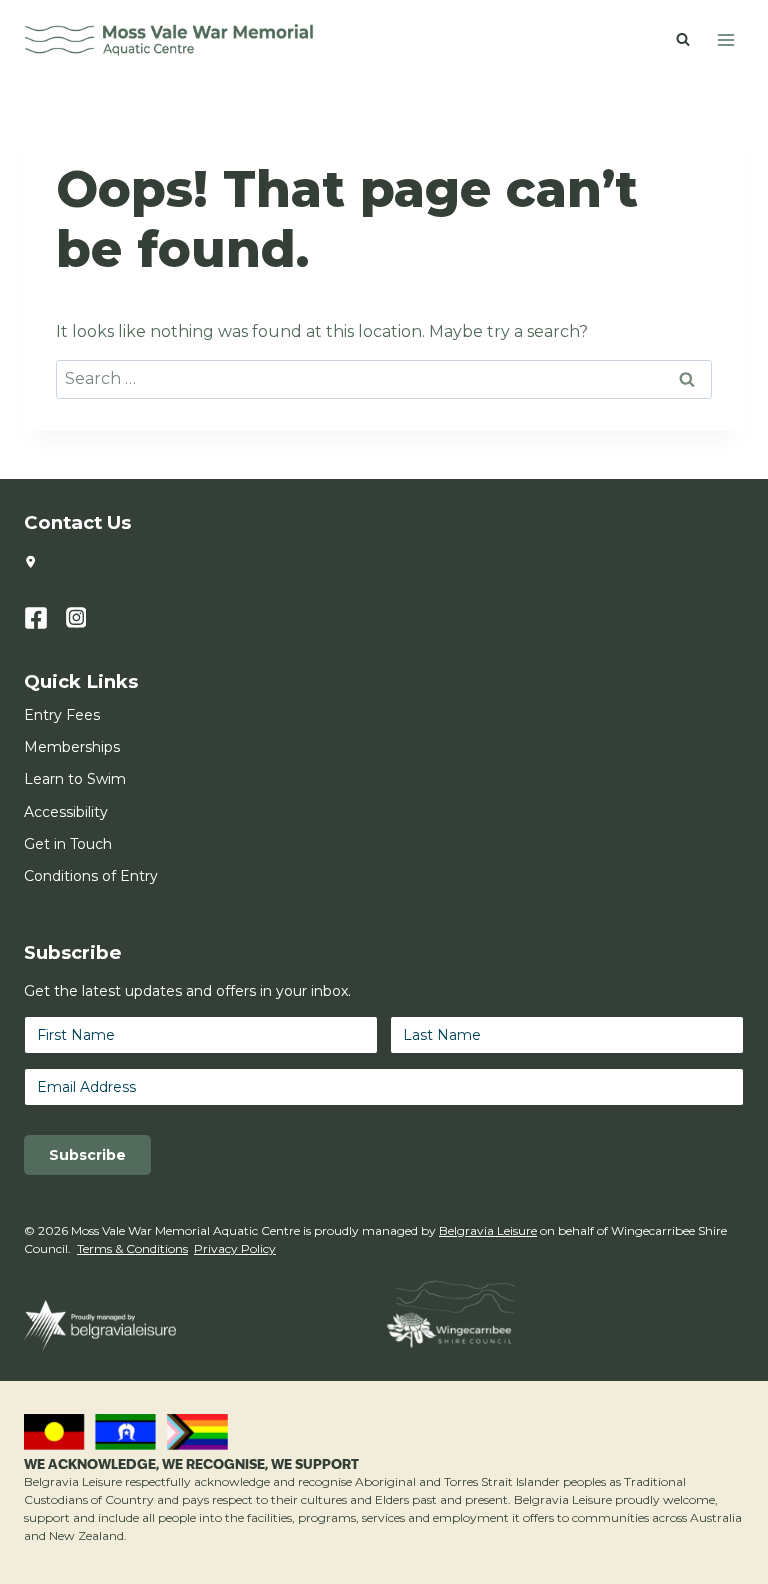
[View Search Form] (683, 40)
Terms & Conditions (132, 1248)
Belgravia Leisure (488, 1230)
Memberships (72, 747)
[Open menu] (725, 39)
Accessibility (66, 812)
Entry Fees (62, 715)
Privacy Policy (235, 1248)
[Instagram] (87, 618)
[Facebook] (45, 618)
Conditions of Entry (91, 876)
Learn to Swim (75, 779)
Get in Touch (68, 844)
